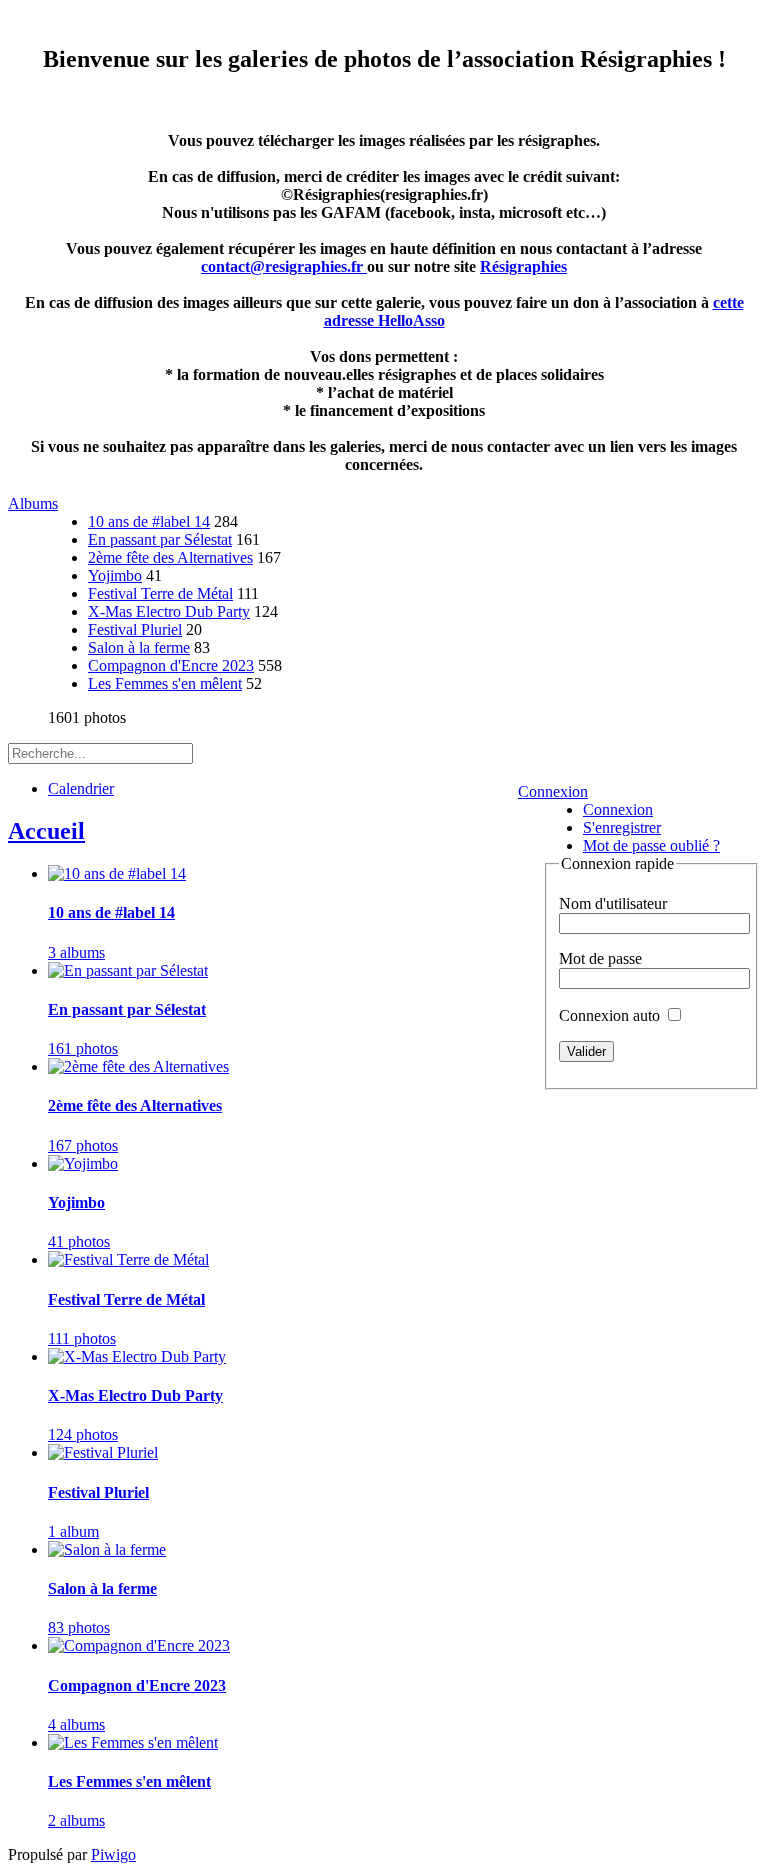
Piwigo (113, 1854)
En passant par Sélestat (160, 539)
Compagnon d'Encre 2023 (171, 665)
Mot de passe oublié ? (651, 845)
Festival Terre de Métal (160, 593)
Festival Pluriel (135, 629)
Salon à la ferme (139, 647)
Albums (33, 503)
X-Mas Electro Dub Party (169, 611)
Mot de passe (600, 958)
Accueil (46, 831)
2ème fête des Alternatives (170, 557)
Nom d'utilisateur (613, 903)
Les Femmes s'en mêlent (165, 683)
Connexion (553, 791)
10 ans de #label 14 (149, 521)
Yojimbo (115, 575)
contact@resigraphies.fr (284, 266)
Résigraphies (523, 266)
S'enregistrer (622, 827)
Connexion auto (611, 1015)
